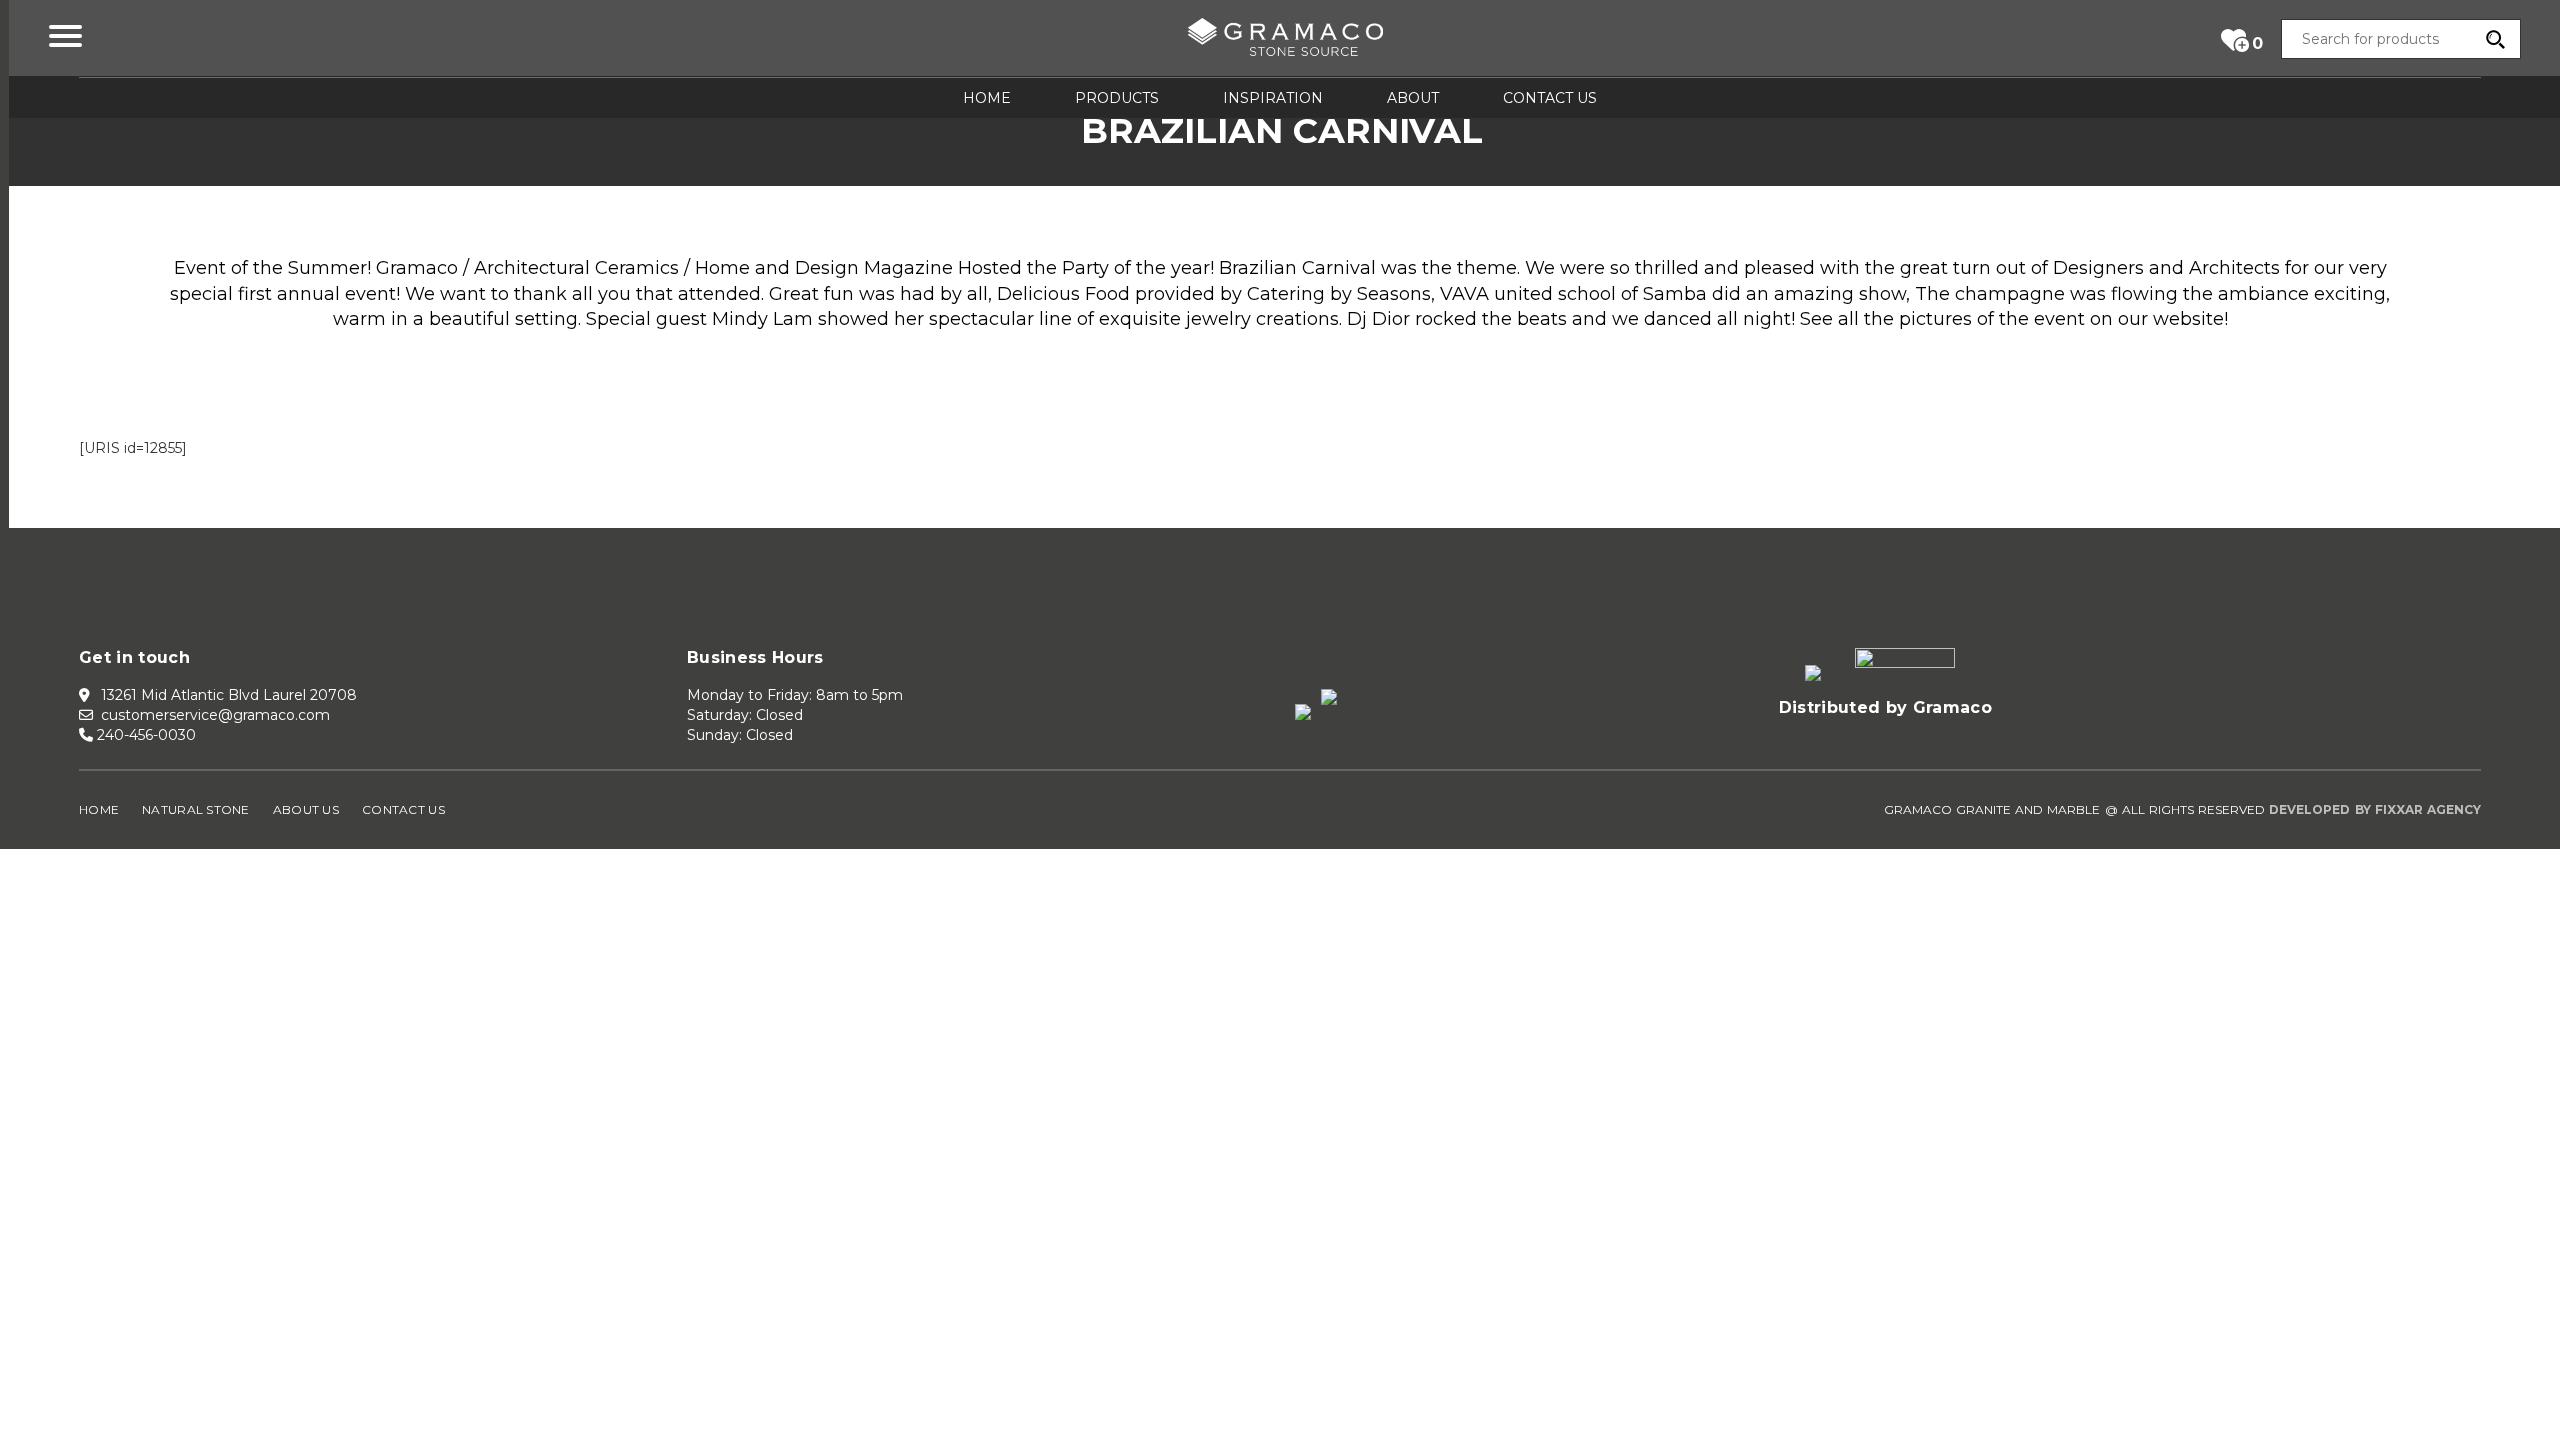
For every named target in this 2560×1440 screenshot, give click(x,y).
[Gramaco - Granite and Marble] (1285, 41)
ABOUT (1413, 98)
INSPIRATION (1273, 98)
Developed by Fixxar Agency (2375, 809)
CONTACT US (1550, 98)
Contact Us (403, 809)
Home (99, 809)
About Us (306, 809)
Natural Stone (196, 809)
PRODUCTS (1117, 98)
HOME (987, 98)
